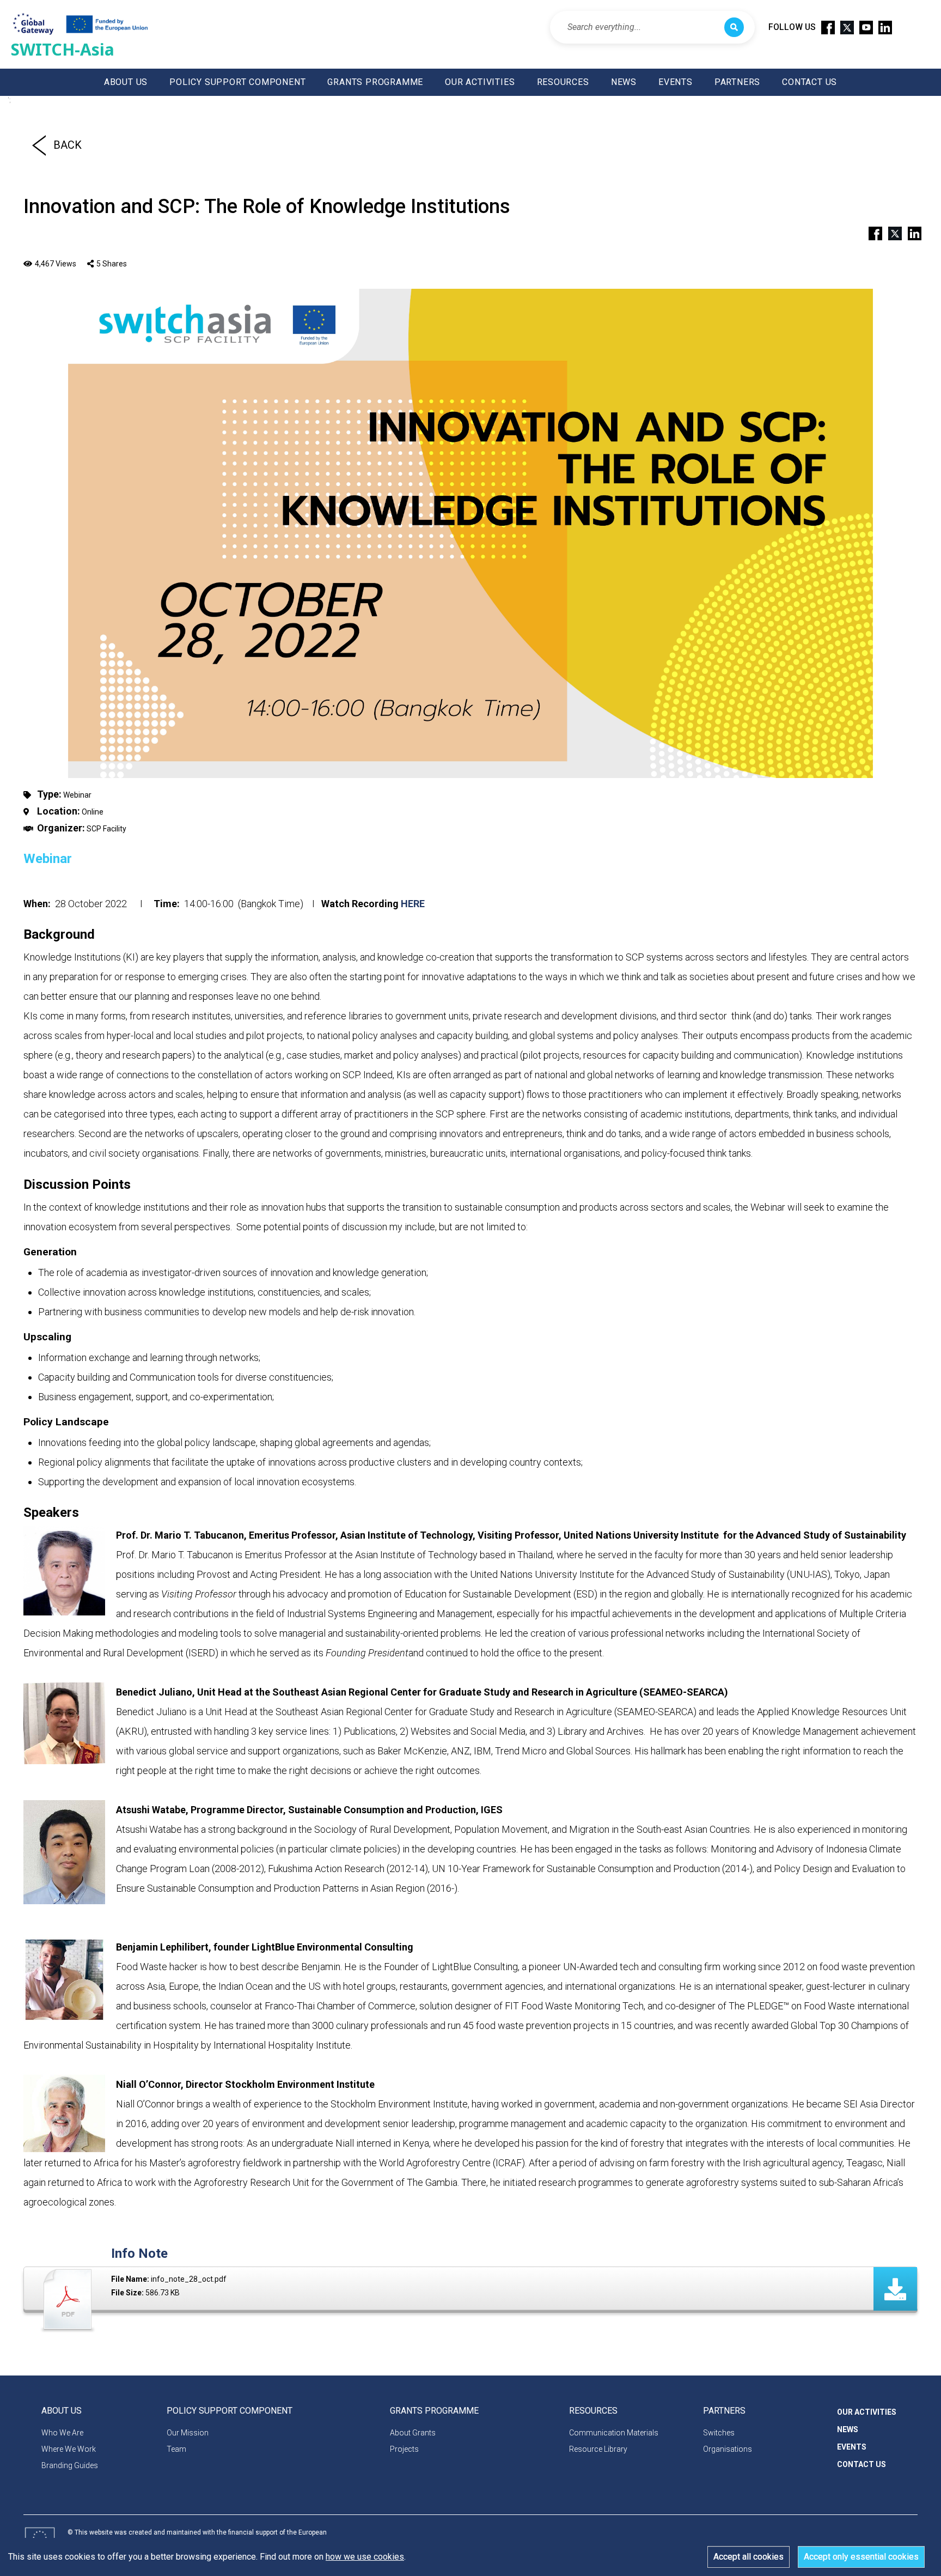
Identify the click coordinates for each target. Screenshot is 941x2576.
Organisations (728, 2449)
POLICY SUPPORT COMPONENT (237, 82)
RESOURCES (563, 82)
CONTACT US (809, 82)
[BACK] (39, 145)
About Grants (413, 2433)
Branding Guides (70, 2465)
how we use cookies (365, 2557)
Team (176, 2449)
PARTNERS (737, 82)
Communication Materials (614, 2433)
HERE (413, 904)
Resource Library (598, 2449)
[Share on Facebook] (871, 232)
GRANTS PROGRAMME (375, 82)
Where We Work (69, 2449)
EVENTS (676, 82)
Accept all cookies (748, 2557)
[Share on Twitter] (890, 232)
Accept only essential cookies (861, 2557)
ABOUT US (126, 82)
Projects (404, 2449)
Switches (719, 2433)
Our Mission (188, 2433)
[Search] (734, 27)
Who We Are (62, 2433)
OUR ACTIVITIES (480, 82)
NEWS (624, 82)
